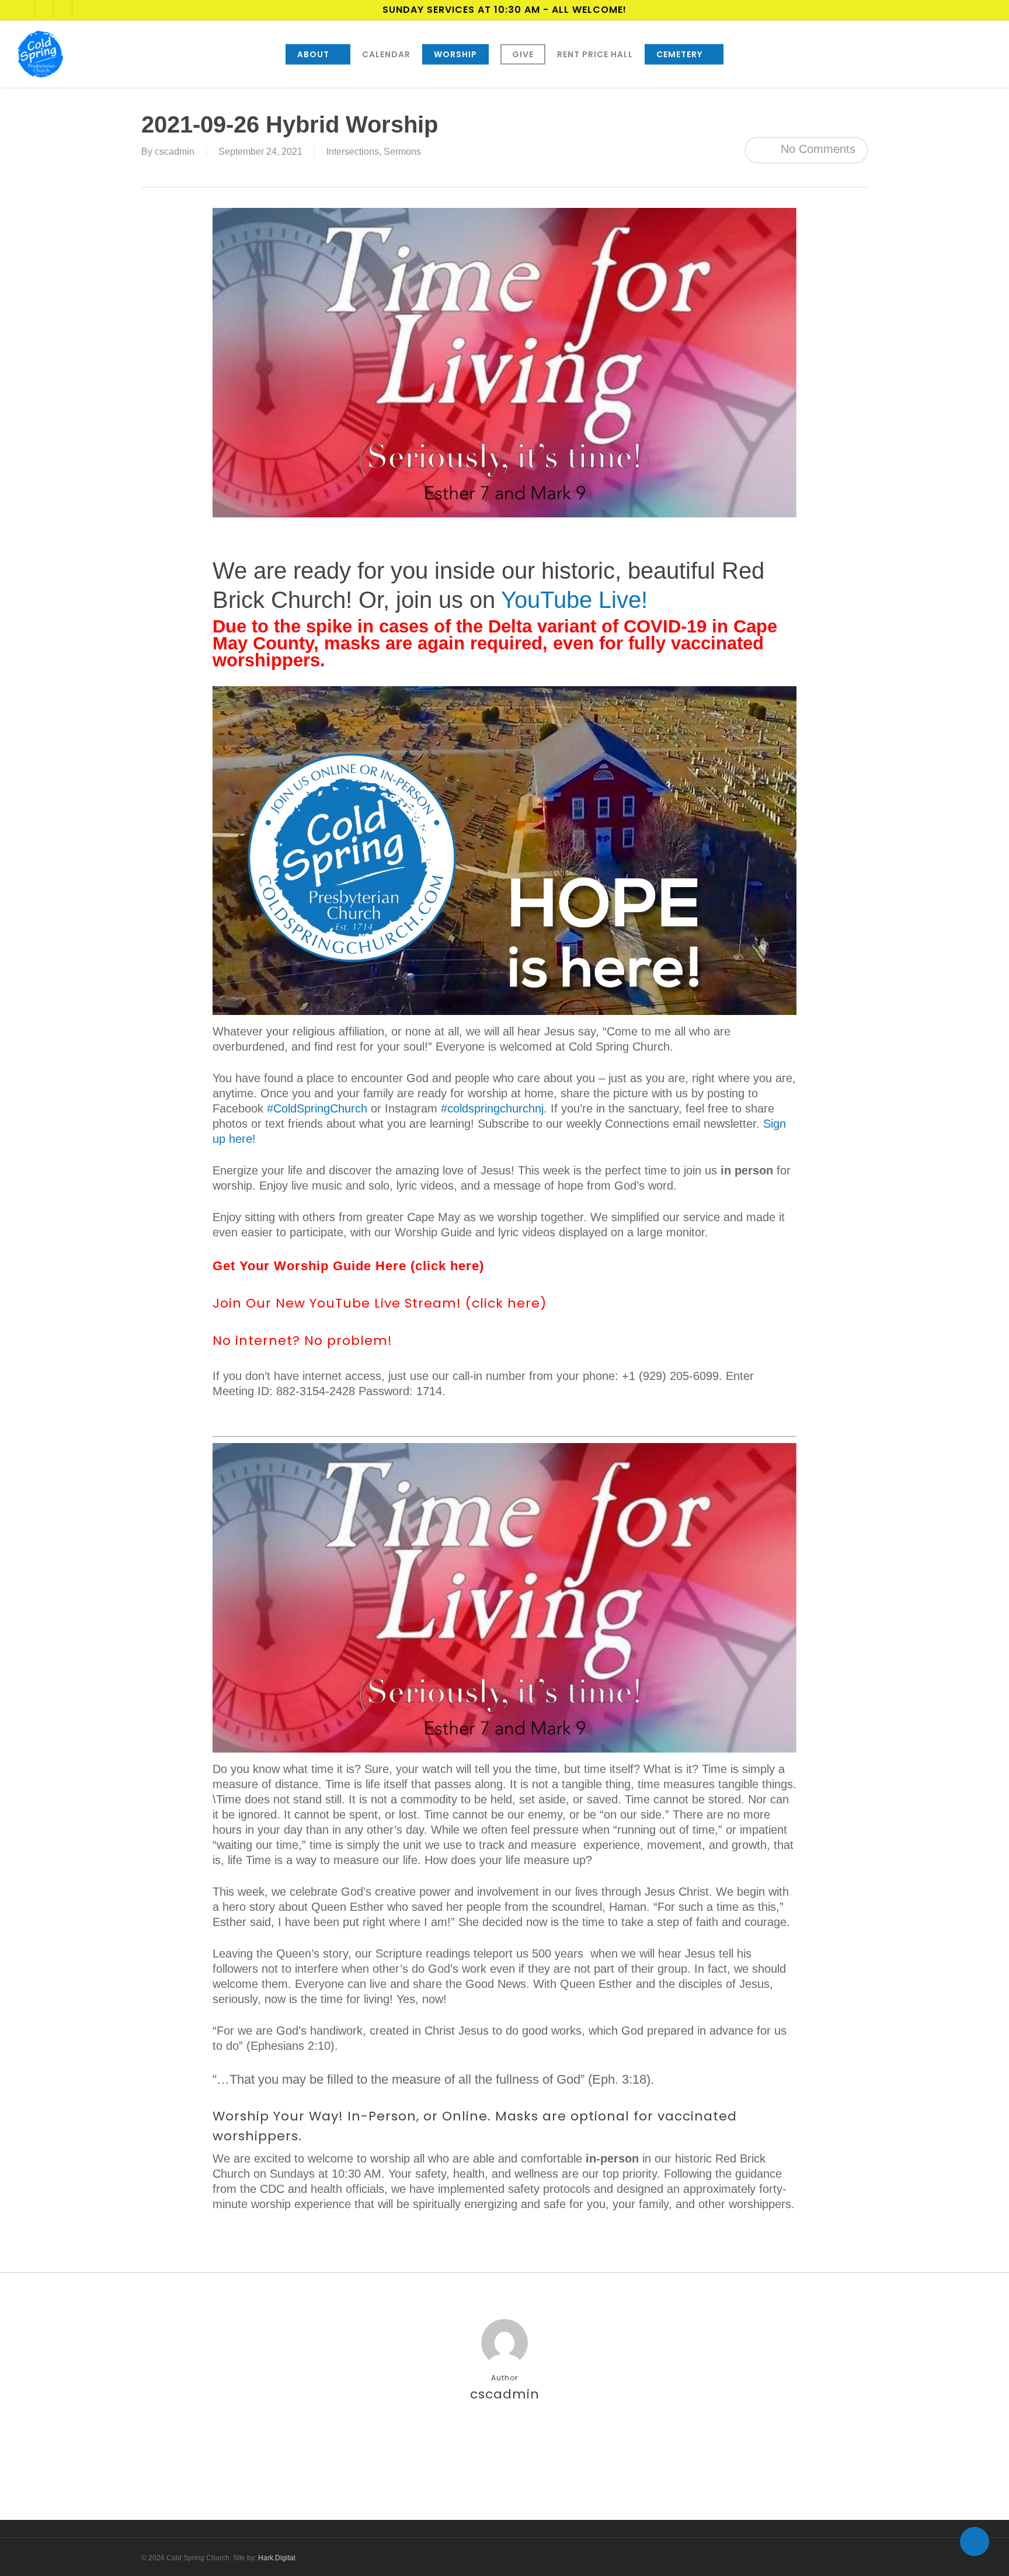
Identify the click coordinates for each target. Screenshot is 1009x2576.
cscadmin (175, 152)
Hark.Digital (277, 2558)
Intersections (353, 152)
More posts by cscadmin (505, 2435)
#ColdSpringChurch (317, 1108)
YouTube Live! (574, 600)
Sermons (402, 152)
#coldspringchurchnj (492, 1108)
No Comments (816, 149)
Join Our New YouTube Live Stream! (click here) (380, 1303)
